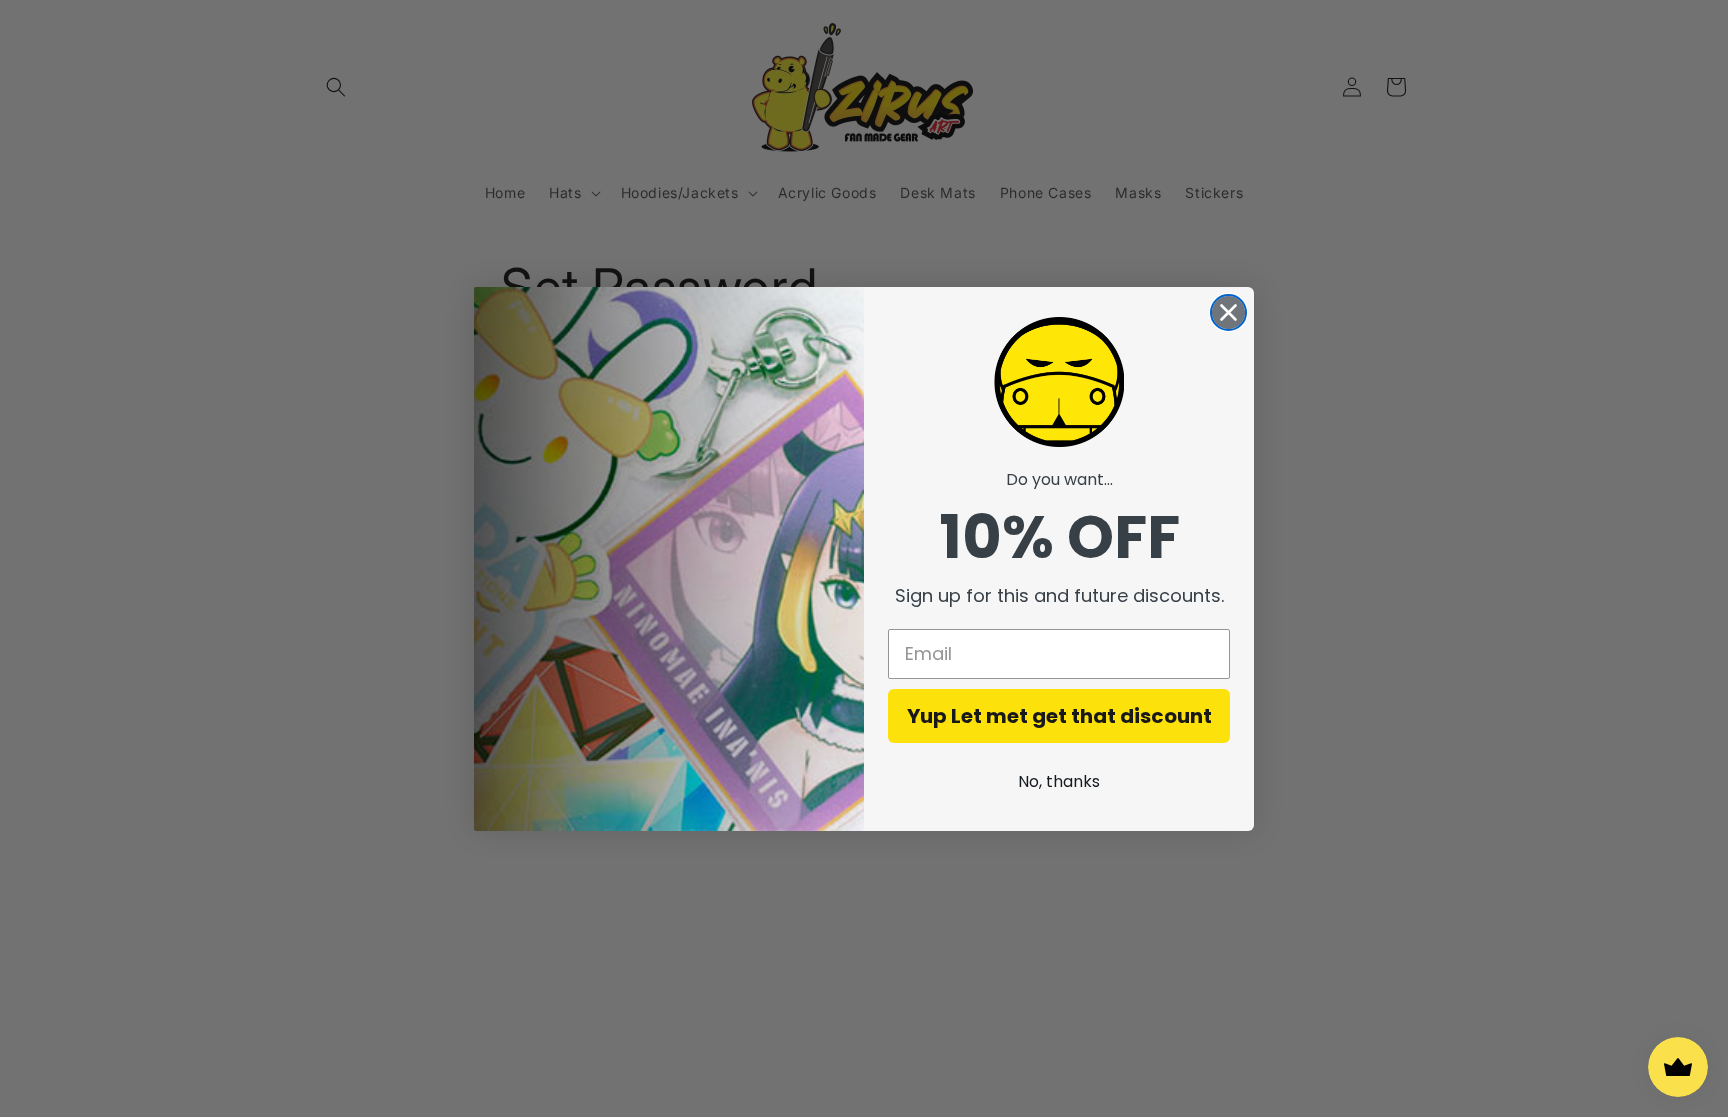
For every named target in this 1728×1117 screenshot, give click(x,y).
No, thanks (1059, 781)
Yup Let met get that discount (1059, 716)
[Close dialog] (1228, 312)
